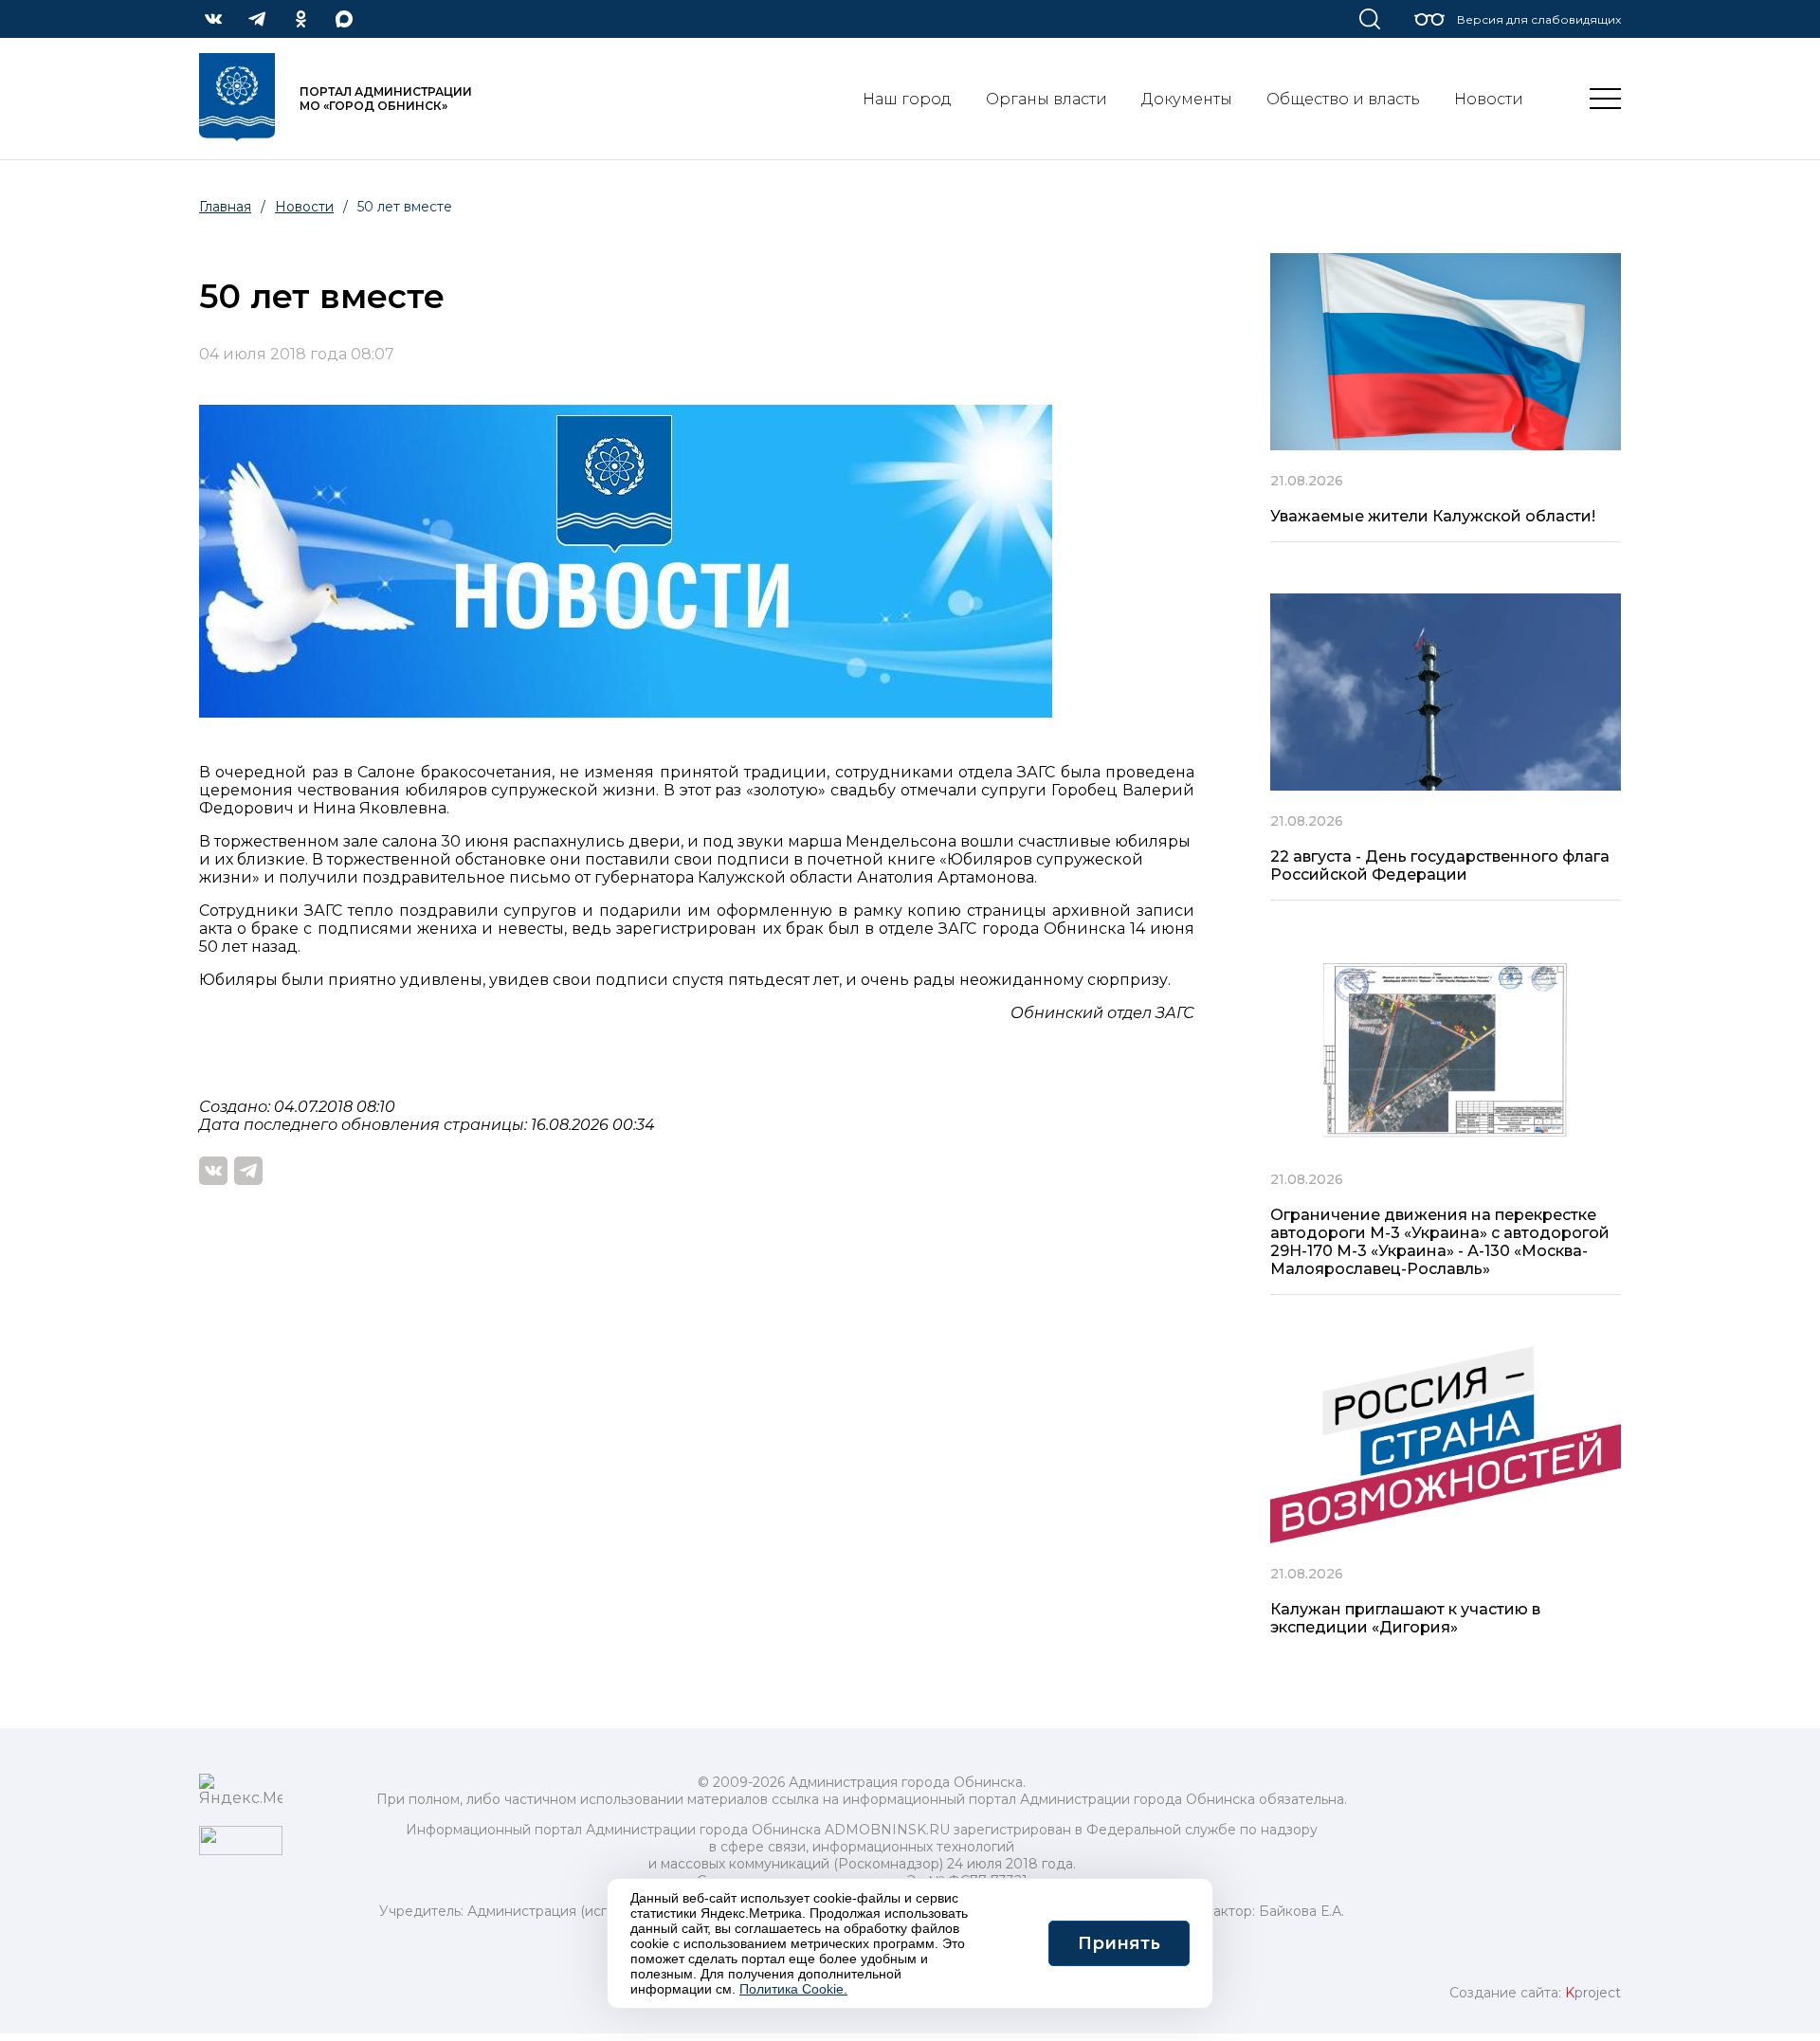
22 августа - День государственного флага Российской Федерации (1440, 866)
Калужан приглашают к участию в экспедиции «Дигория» (1405, 1618)
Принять (1119, 1943)
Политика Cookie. (793, 1989)
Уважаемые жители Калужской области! (1433, 516)
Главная (225, 207)
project (1593, 1993)
